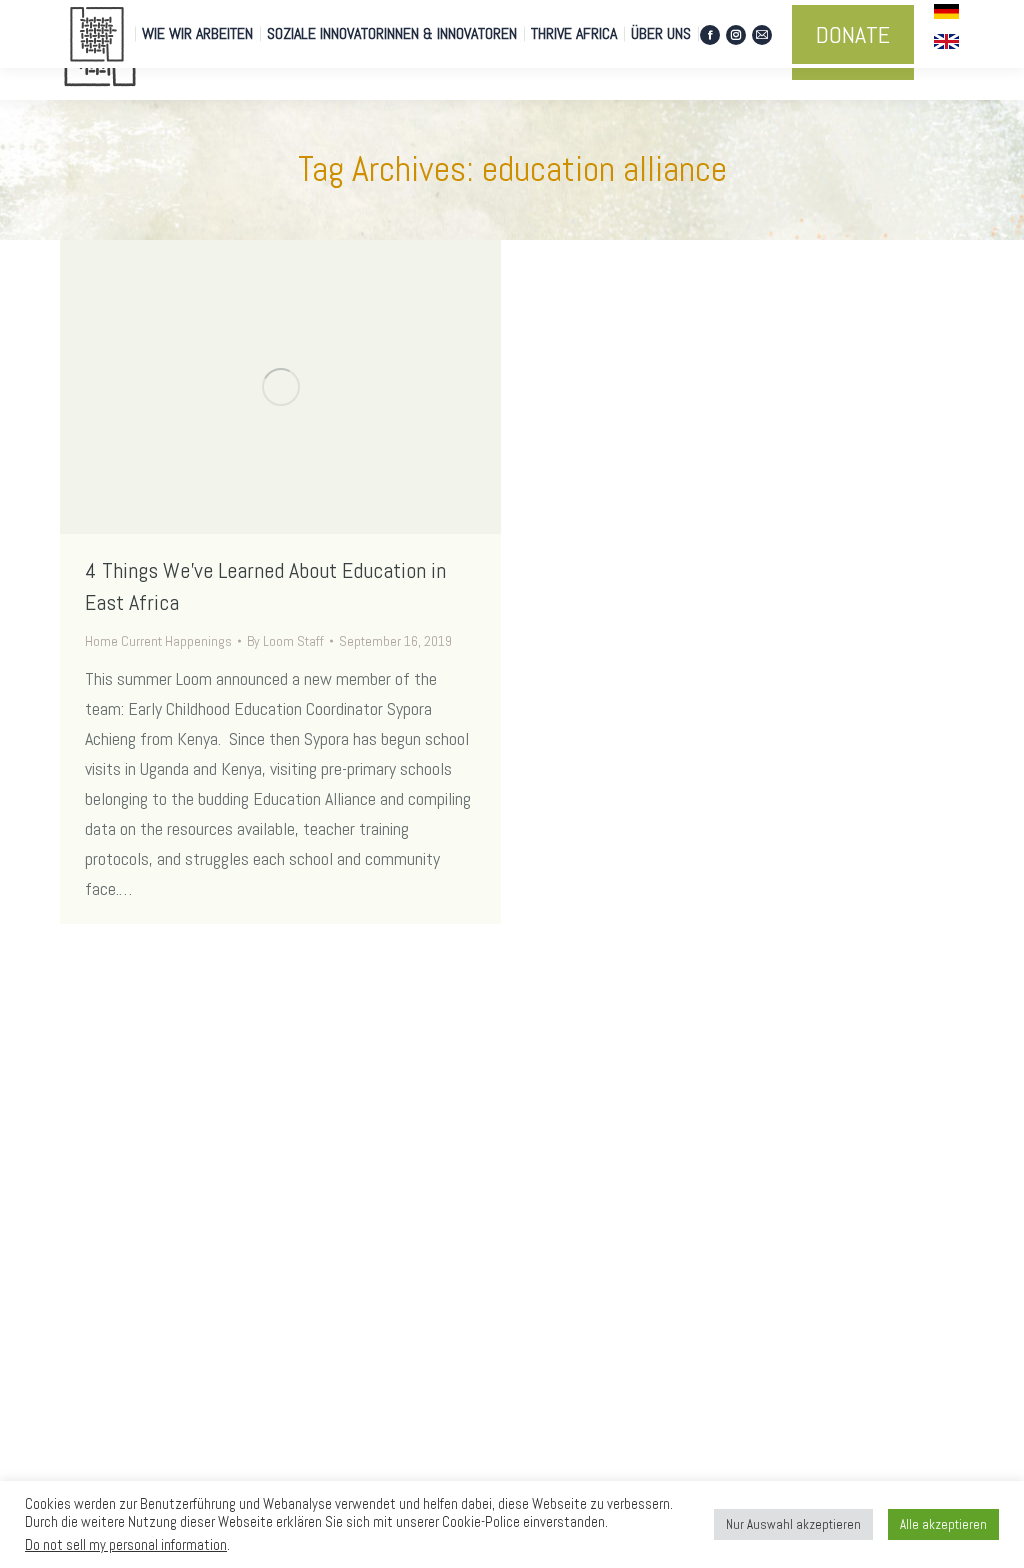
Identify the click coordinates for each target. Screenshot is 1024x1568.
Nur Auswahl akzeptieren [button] (793, 1524)
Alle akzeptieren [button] (943, 1524)
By (285, 641)
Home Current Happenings (158, 641)
